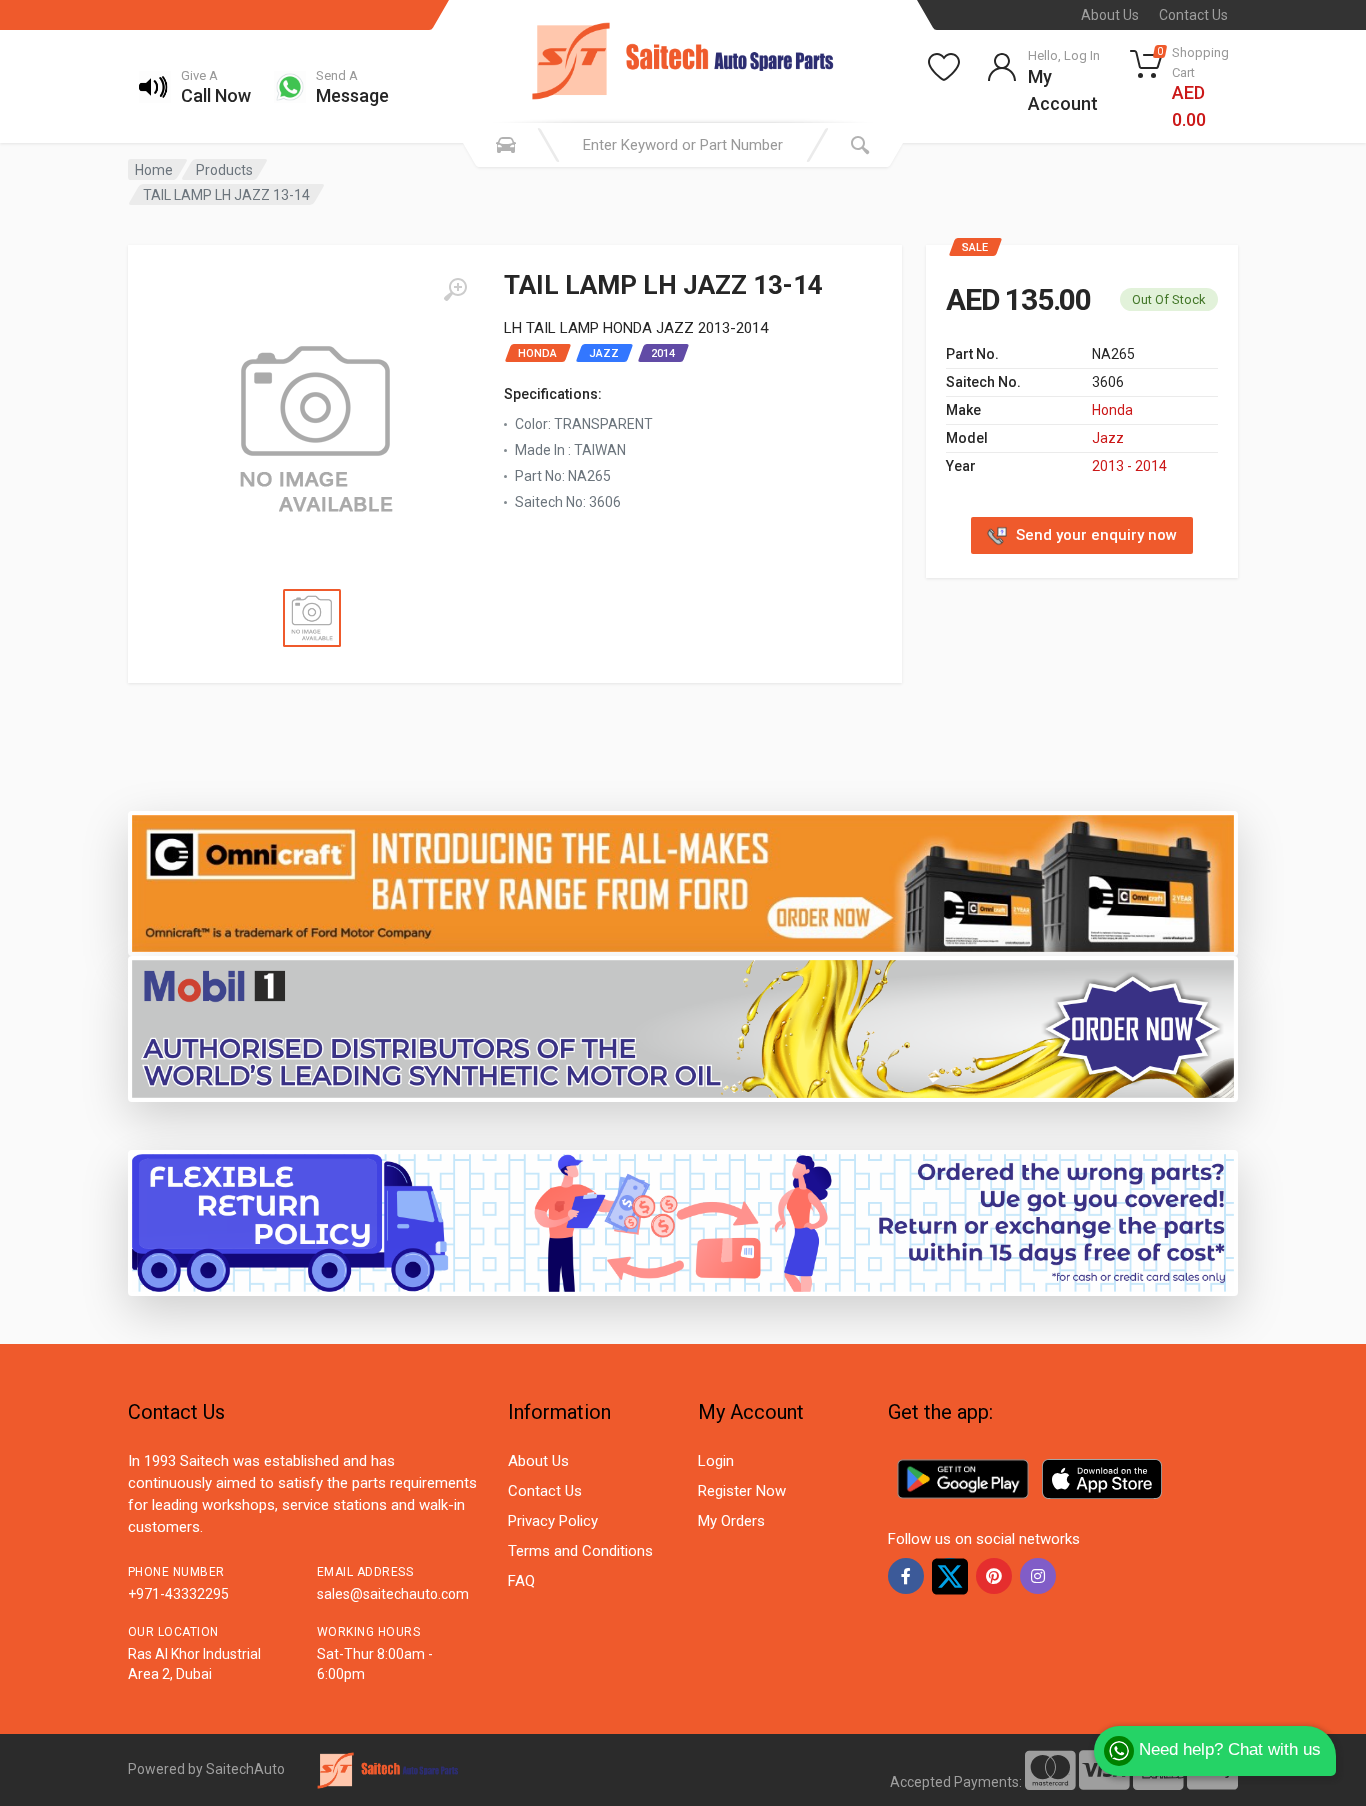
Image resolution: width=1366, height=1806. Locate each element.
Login (716, 1461)
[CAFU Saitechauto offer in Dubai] (683, 1028)
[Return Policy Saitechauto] (683, 1222)
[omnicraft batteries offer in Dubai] (683, 882)
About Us (1110, 15)
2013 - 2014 (1129, 466)
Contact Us (1193, 15)
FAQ (521, 1581)
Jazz (1108, 438)
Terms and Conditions (580, 1551)
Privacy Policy (553, 1521)
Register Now (742, 1491)
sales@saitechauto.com (393, 1594)
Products (224, 170)
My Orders (731, 1521)
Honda (1112, 410)
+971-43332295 (178, 1594)
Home (154, 170)
